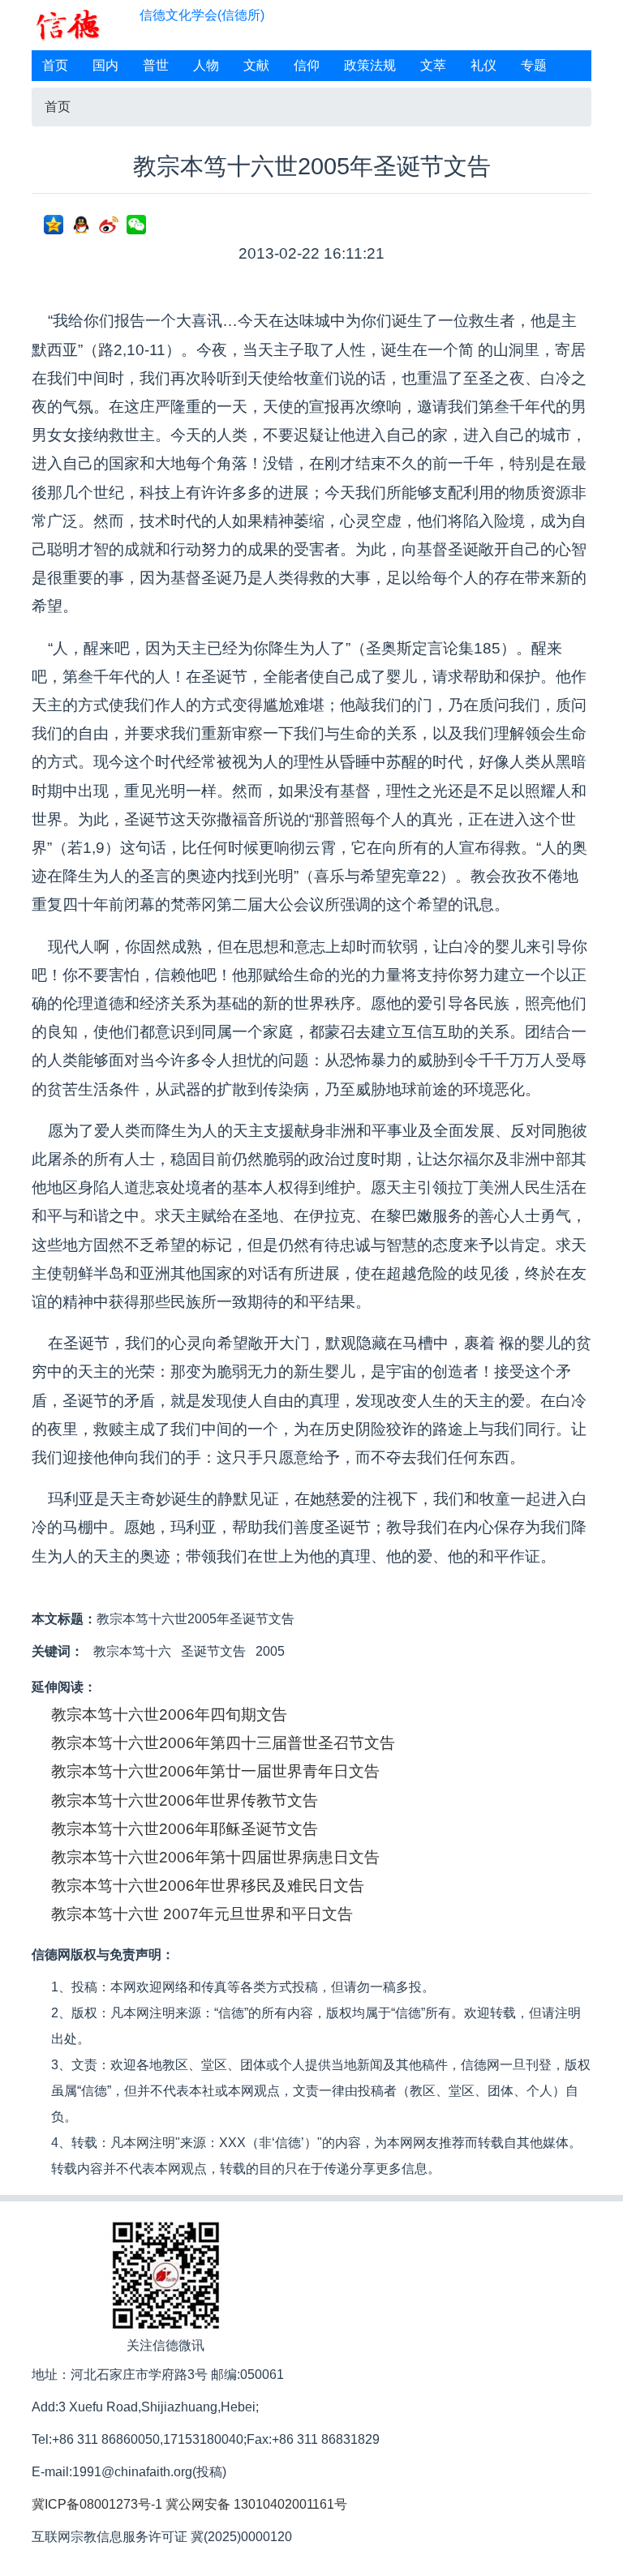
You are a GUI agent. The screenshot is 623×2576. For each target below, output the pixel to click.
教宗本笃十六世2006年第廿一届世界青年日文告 (215, 1771)
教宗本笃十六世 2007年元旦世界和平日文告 (202, 1914)
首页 (55, 65)
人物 (206, 65)
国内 (105, 65)
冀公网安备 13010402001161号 (256, 2504)
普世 (156, 65)
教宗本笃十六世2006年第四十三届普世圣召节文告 (223, 1743)
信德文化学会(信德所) (202, 15)
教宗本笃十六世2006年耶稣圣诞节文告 (185, 1829)
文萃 (433, 65)
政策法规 (370, 65)
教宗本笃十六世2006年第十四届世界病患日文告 (215, 1857)
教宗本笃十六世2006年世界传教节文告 (185, 1800)
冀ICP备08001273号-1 (97, 2504)
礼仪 (483, 65)
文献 (256, 65)
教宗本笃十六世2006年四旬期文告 (169, 1714)
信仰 (307, 65)
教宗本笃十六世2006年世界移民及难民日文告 (208, 1886)
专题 (534, 65)
